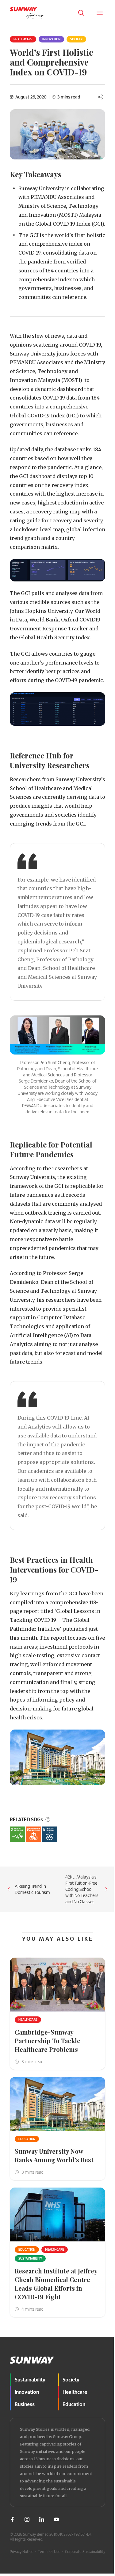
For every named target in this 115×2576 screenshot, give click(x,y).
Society (76, 39)
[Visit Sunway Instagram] (27, 2519)
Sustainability (30, 2258)
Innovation (51, 39)
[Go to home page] (27, 13)
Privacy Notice (22, 2551)
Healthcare (23, 39)
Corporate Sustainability (85, 2551)
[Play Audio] (107, 2561)
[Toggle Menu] (100, 13)
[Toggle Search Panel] (81, 13)
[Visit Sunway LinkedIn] (42, 2519)
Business (25, 2404)
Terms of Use (49, 2551)
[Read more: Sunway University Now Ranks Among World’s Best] (57, 2104)
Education (27, 2139)
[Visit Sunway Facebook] (12, 2519)
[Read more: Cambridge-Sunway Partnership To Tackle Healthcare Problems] (57, 1985)
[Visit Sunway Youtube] (56, 2519)
